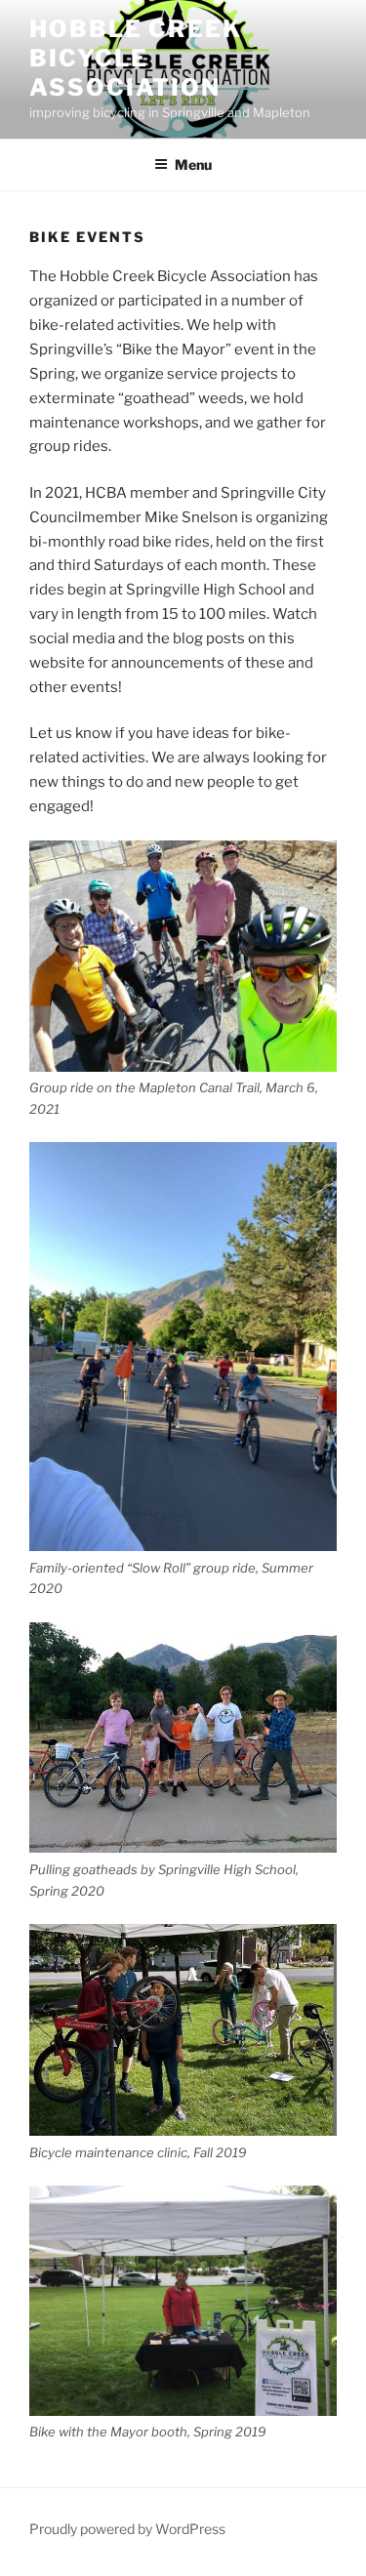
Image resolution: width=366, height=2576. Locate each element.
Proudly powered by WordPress (127, 2529)
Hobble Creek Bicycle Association (136, 58)
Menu (193, 164)
